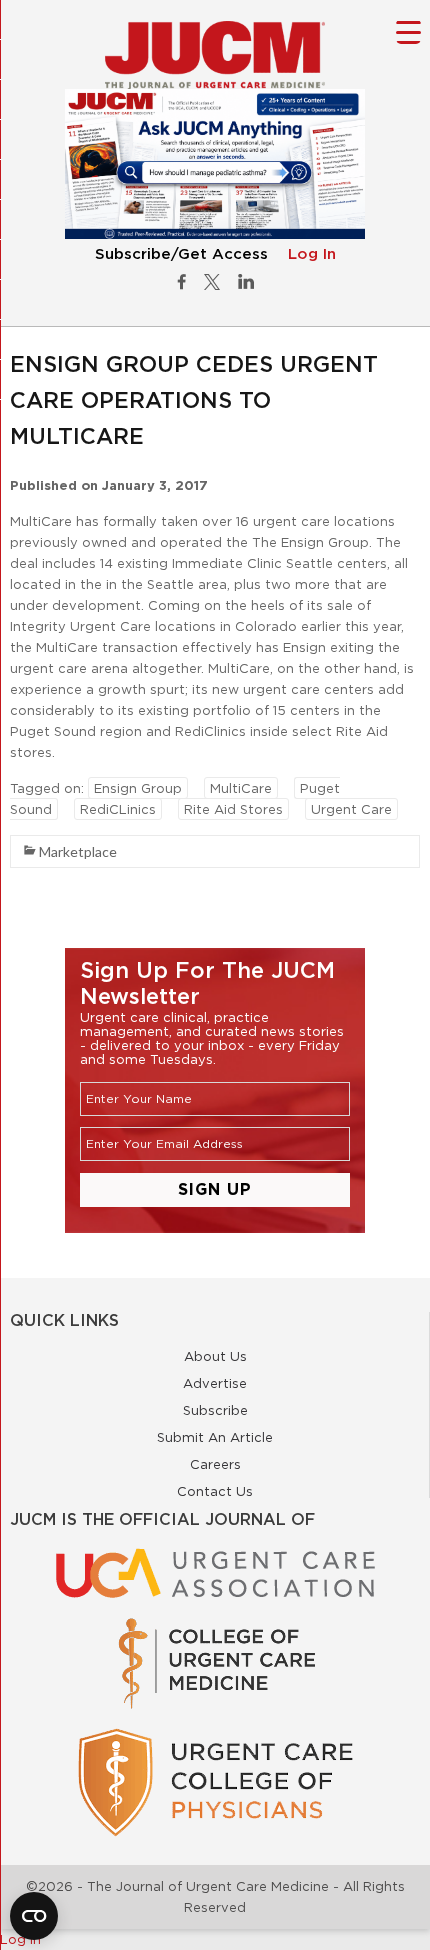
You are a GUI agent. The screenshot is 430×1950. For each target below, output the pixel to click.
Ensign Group (138, 788)
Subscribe (215, 1410)
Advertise (215, 1383)
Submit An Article (215, 1437)
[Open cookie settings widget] (34, 1916)
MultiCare (241, 788)
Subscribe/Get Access (181, 254)
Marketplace (78, 851)
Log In (312, 254)
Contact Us (215, 1491)
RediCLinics (118, 809)
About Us (215, 1356)
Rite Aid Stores (233, 809)
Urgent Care (351, 809)
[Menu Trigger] (408, 31)
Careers (215, 1464)
